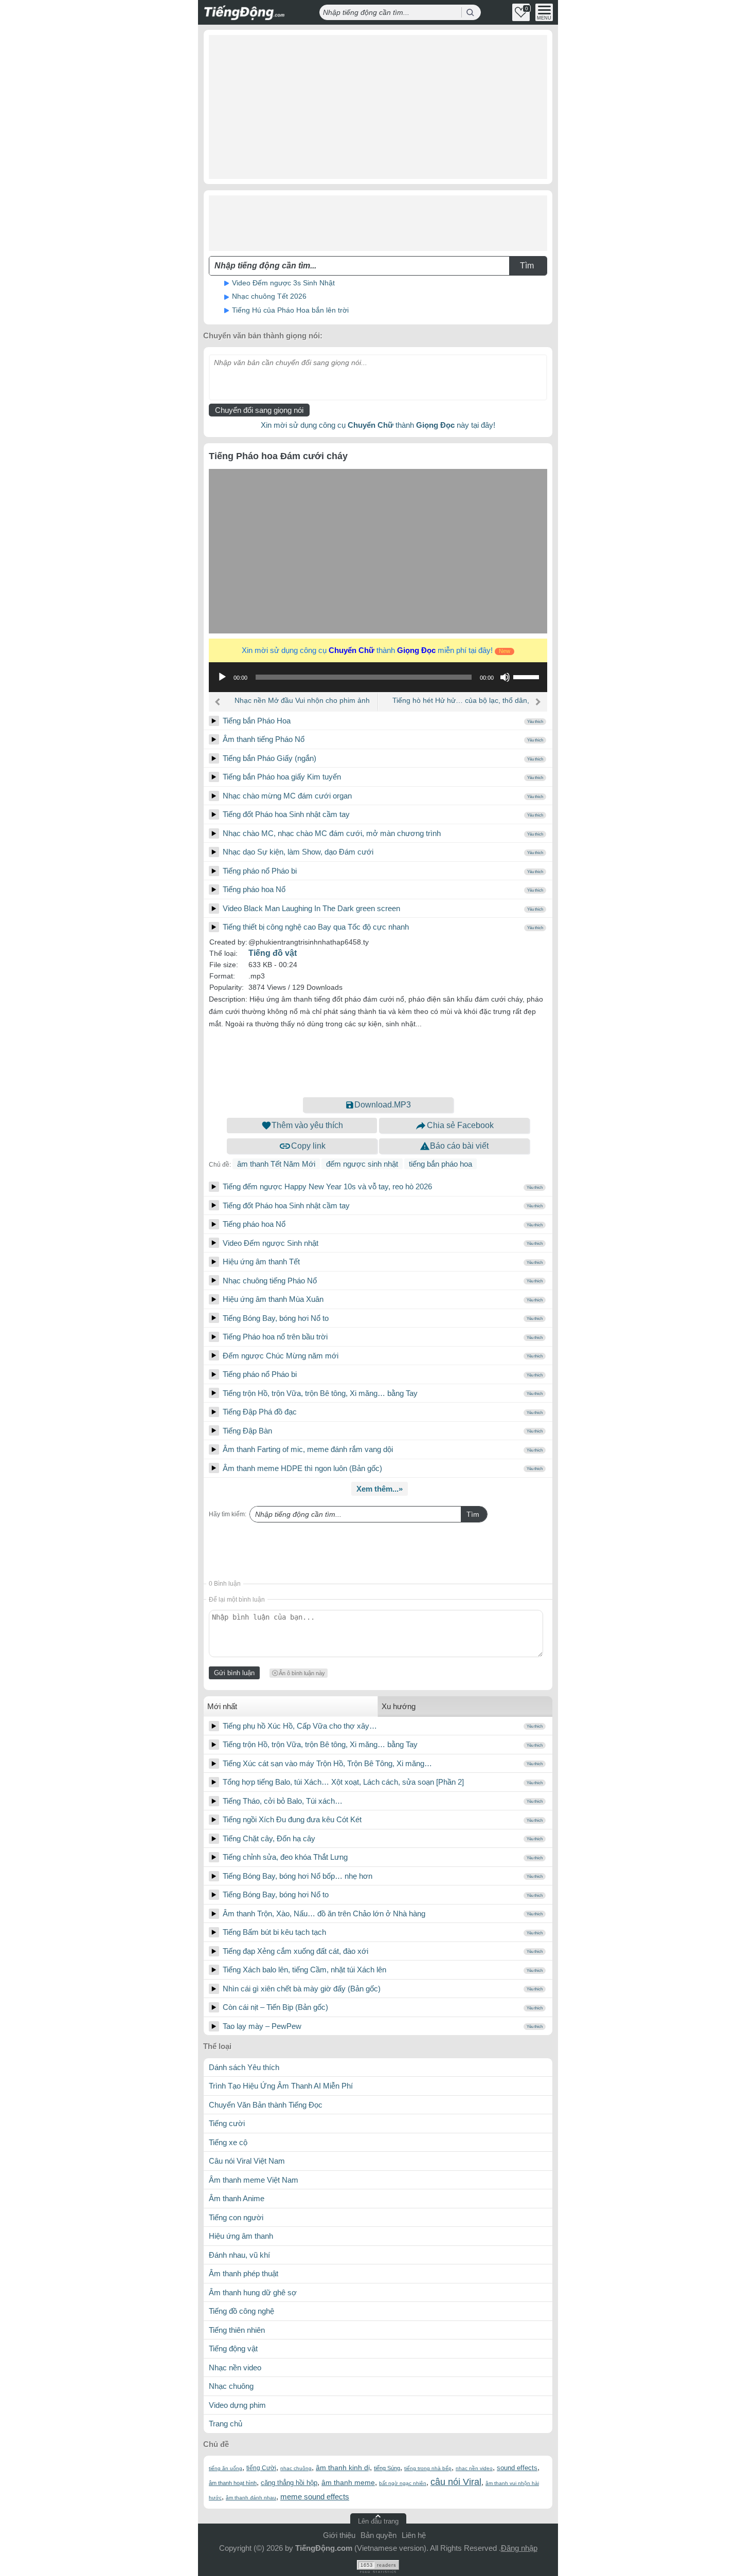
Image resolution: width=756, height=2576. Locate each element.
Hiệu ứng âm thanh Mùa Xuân (273, 1299)
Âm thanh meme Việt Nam (254, 2180)
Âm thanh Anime (237, 2198)
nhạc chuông (296, 2468)
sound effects (517, 2468)
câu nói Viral (456, 2482)
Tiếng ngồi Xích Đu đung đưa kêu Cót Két (292, 1819)
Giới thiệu (339, 2535)
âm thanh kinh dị (343, 2468)
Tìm (473, 1514)
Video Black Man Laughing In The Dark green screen (311, 908)
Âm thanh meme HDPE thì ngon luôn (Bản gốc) (302, 1468)
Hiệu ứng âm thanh (241, 2236)
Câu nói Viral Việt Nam (247, 2161)
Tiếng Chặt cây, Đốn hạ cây (269, 1838)
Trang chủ (226, 2424)
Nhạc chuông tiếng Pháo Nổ (270, 1281)
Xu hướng (399, 1706)
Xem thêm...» (380, 1489)
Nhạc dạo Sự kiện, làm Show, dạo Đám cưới (298, 852)
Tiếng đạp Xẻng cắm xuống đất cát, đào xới (295, 1951)
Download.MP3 (383, 1105)
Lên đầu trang (378, 2521)
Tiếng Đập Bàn (247, 1431)
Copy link (308, 1146)
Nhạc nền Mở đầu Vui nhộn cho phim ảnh (302, 700)
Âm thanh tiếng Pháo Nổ (264, 739)
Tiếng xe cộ (228, 2142)
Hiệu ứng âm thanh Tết (261, 1262)
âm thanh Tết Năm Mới (276, 1164)
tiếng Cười (261, 2468)
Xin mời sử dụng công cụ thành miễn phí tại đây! (376, 650)
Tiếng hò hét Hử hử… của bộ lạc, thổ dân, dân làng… (461, 704)
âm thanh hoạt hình (233, 2483)
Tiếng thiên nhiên (237, 2330)
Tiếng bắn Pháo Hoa (257, 721)
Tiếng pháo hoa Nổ (254, 889)
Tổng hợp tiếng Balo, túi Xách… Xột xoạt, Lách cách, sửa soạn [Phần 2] (343, 1782)
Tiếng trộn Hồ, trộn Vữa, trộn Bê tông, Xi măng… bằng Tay (320, 1393)
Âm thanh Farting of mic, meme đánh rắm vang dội (308, 1449)
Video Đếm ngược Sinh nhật (271, 1243)
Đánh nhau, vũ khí (239, 2255)
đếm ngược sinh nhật (362, 1164)
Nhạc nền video (235, 2368)
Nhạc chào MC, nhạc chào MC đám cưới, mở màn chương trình (332, 833)
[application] (378, 677)
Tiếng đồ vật (273, 953)
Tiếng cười (227, 2123)
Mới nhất (222, 1706)
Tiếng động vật (233, 2348)
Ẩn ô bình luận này (302, 1673)
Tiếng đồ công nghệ (241, 2311)
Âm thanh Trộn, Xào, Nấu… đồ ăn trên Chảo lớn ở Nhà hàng (324, 1913)
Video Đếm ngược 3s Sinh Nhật (283, 283)
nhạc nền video (474, 2468)
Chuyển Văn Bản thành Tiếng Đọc (266, 2105)
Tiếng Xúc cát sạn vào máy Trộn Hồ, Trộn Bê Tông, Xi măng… (327, 1763)
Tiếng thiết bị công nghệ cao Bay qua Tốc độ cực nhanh (316, 927)
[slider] (528, 676)
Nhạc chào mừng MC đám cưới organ (287, 796)
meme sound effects (315, 2497)
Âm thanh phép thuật (244, 2273)
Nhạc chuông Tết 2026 (269, 296)
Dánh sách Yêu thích (244, 2067)
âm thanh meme (348, 2482)
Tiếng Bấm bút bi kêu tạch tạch (274, 1932)
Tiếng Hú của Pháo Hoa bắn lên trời (290, 310)
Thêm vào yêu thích (307, 1125)
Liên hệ (414, 2535)
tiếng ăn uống (226, 2468)
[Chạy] (222, 677)
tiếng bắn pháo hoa (440, 1164)
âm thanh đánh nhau (251, 2498)
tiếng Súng (387, 2468)
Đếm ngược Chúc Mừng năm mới (281, 1356)
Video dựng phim (237, 2405)
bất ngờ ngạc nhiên (403, 2483)
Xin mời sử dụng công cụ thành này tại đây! (378, 425)
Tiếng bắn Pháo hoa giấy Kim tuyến (282, 777)
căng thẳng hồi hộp (289, 2483)
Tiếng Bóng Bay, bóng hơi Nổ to (276, 1318)
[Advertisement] (378, 107)
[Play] (214, 721)
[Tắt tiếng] (505, 677)
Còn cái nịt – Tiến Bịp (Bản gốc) (275, 2007)
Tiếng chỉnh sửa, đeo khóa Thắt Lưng (285, 1857)
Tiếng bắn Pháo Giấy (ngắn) (269, 758)
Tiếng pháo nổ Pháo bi (260, 871)
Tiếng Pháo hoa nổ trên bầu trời (275, 1337)
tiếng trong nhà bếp (428, 2468)
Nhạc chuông (231, 2386)
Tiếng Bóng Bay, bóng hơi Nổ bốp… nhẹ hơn (298, 1876)
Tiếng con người (236, 2217)
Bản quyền (379, 2535)
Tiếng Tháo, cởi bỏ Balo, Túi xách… (283, 1801)
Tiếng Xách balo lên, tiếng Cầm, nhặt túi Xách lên (304, 1970)
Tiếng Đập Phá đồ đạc (260, 1412)
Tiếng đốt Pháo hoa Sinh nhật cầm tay (286, 814)
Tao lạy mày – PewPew (262, 2026)
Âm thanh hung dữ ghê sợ (253, 2292)
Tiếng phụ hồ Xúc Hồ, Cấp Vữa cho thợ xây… (300, 1726)
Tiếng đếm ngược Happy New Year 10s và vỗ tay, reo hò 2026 (327, 1186)
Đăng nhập (519, 2548)
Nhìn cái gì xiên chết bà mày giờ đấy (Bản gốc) (302, 1989)
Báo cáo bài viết (459, 1146)
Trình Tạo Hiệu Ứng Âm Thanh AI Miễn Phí (281, 2086)
